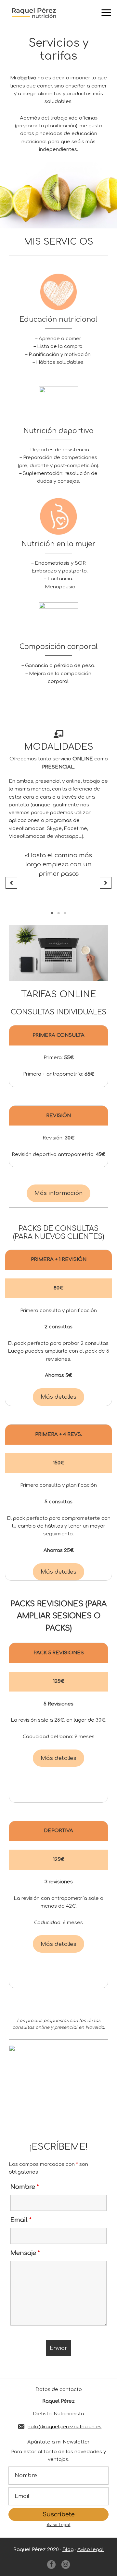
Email (21, 2220)
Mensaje (25, 2253)
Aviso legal (91, 2550)
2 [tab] (58, 913)
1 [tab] (52, 913)
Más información (58, 1193)
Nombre (25, 2187)
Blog (68, 2550)
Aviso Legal (59, 2525)
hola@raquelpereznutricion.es (65, 2427)
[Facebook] (51, 2564)
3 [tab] (65, 913)
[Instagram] (66, 2564)
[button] (11, 883)
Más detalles (58, 1397)
